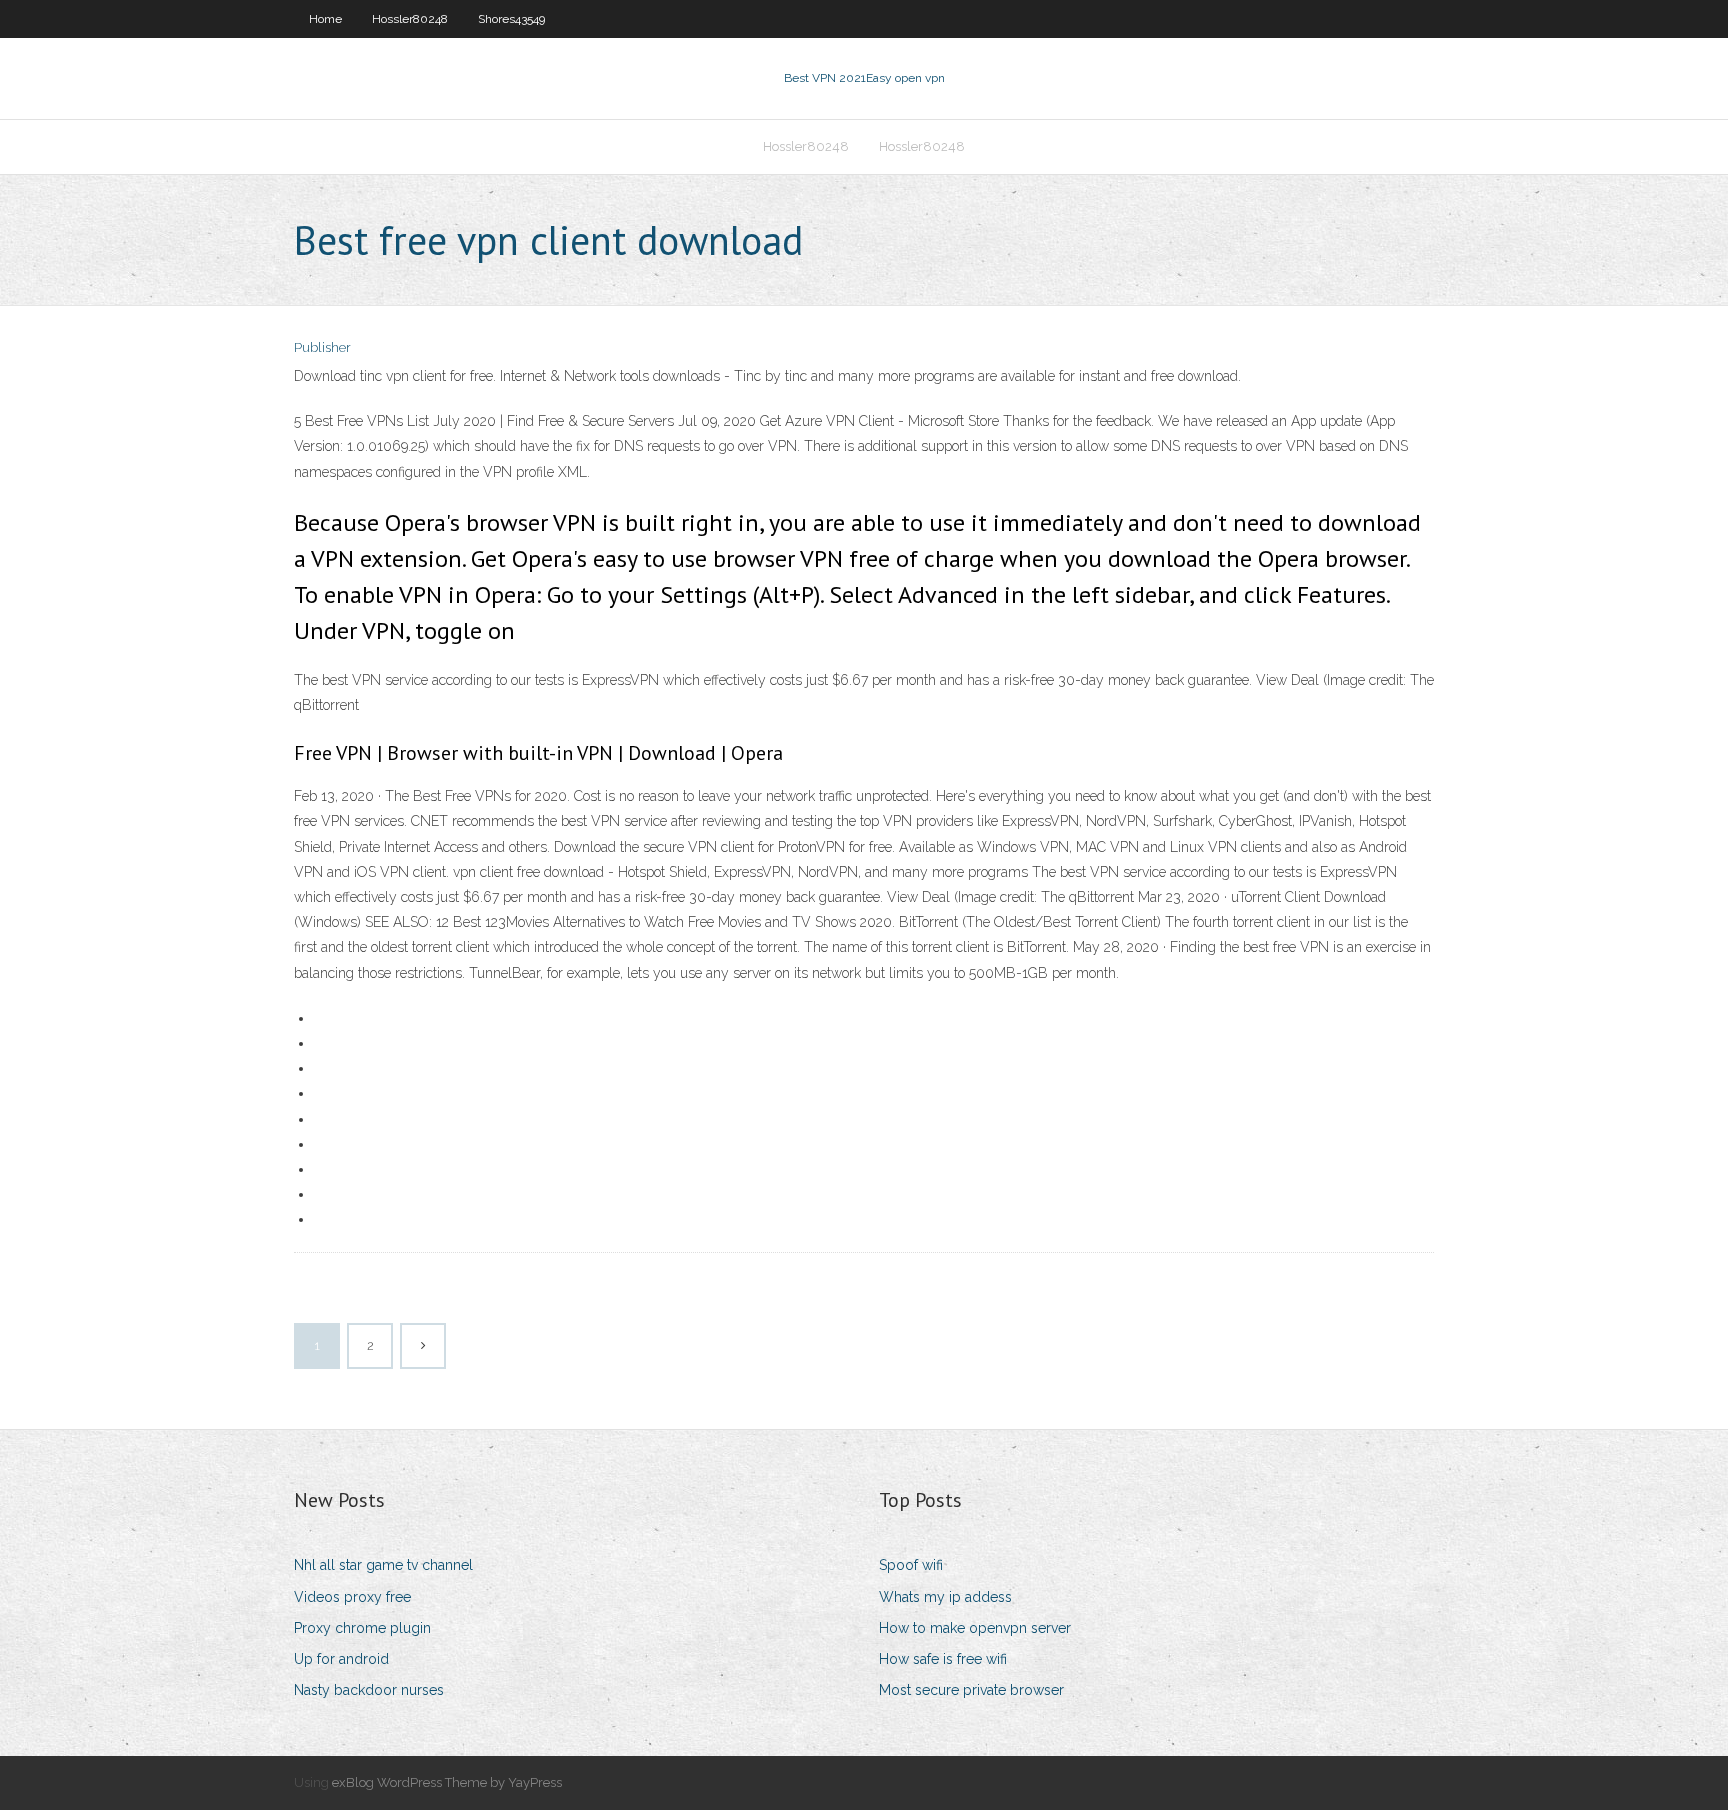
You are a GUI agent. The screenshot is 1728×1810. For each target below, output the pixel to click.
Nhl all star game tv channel (383, 1565)
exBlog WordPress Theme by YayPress (447, 1782)
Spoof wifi (911, 1565)
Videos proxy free (352, 1597)
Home (325, 19)
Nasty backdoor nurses (369, 1690)
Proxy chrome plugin (362, 1628)
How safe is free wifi (943, 1659)
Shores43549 (511, 19)
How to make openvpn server (975, 1628)
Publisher (322, 347)
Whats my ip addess (945, 1597)
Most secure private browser (971, 1690)
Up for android (341, 1659)
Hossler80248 (410, 19)
